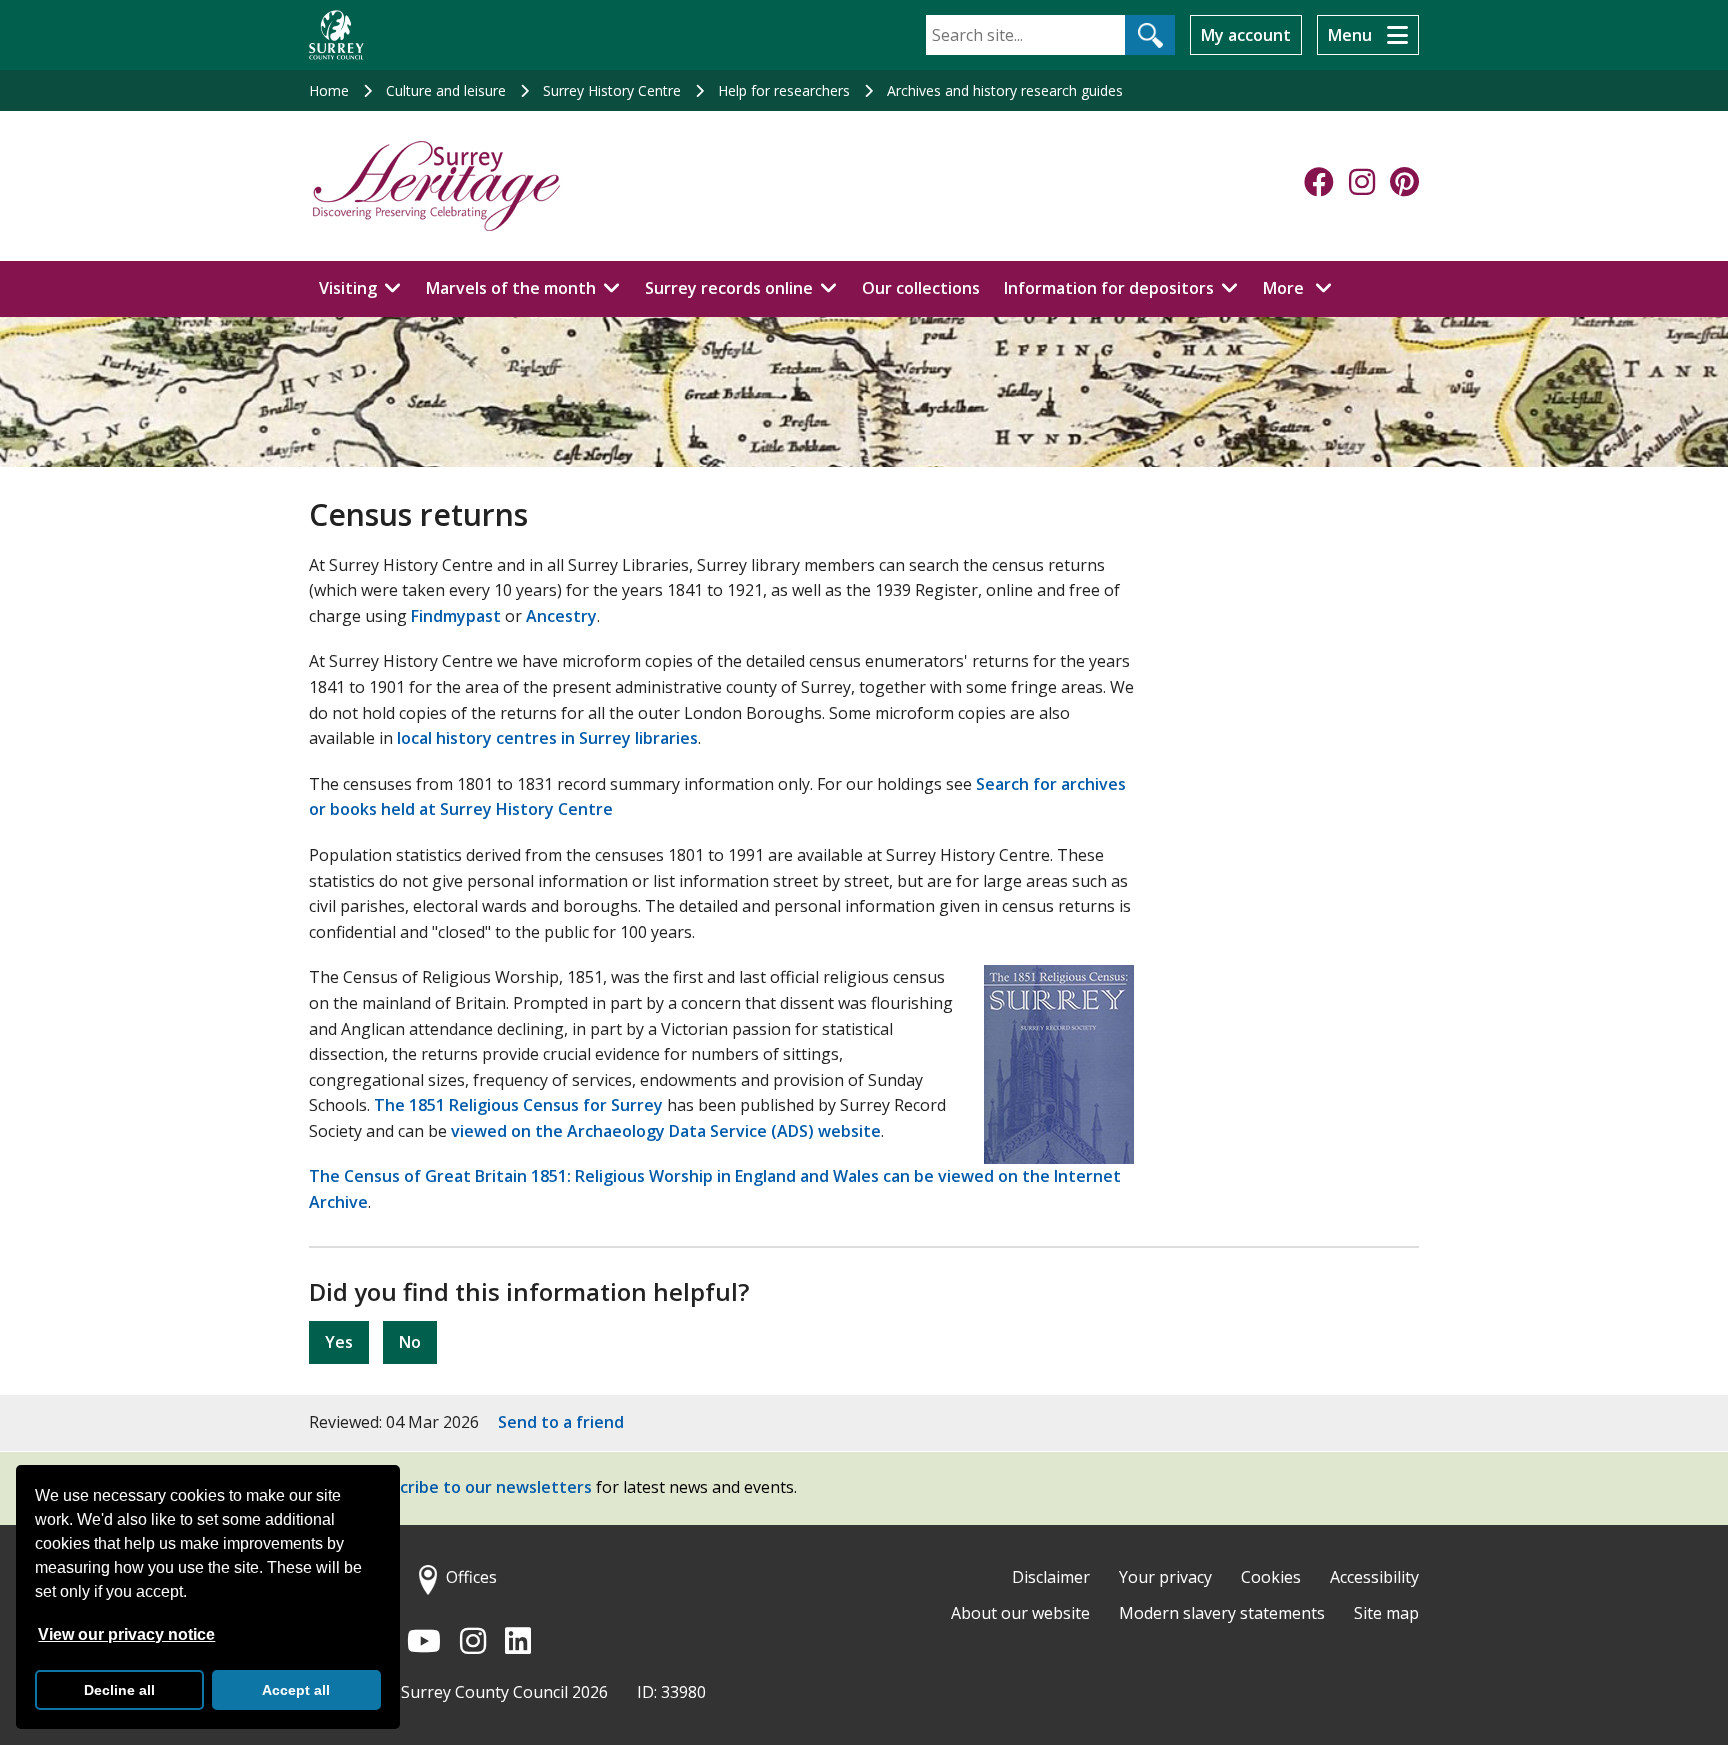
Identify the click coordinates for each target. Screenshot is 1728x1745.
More (1303, 287)
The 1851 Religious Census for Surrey (518, 1105)
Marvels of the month (511, 288)
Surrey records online (729, 288)
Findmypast (456, 616)
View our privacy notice (126, 1634)
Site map (1386, 1613)
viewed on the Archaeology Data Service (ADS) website (666, 1131)
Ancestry (561, 616)
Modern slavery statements (1222, 1613)
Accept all (296, 1690)
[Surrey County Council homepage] (336, 35)
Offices (471, 1577)
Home (329, 90)
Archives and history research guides (1005, 90)
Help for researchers (784, 90)
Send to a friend (561, 1422)
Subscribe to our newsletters (477, 1487)
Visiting (348, 288)
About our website (1020, 1613)
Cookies (1271, 1577)
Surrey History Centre (612, 90)
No (410, 1342)
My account (1246, 35)
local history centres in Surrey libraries (547, 738)
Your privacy (1165, 1577)
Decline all (119, 1690)
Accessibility (1374, 1577)
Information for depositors (1109, 288)
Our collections (921, 288)
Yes (339, 1342)
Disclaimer (1051, 1577)
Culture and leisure (446, 90)
